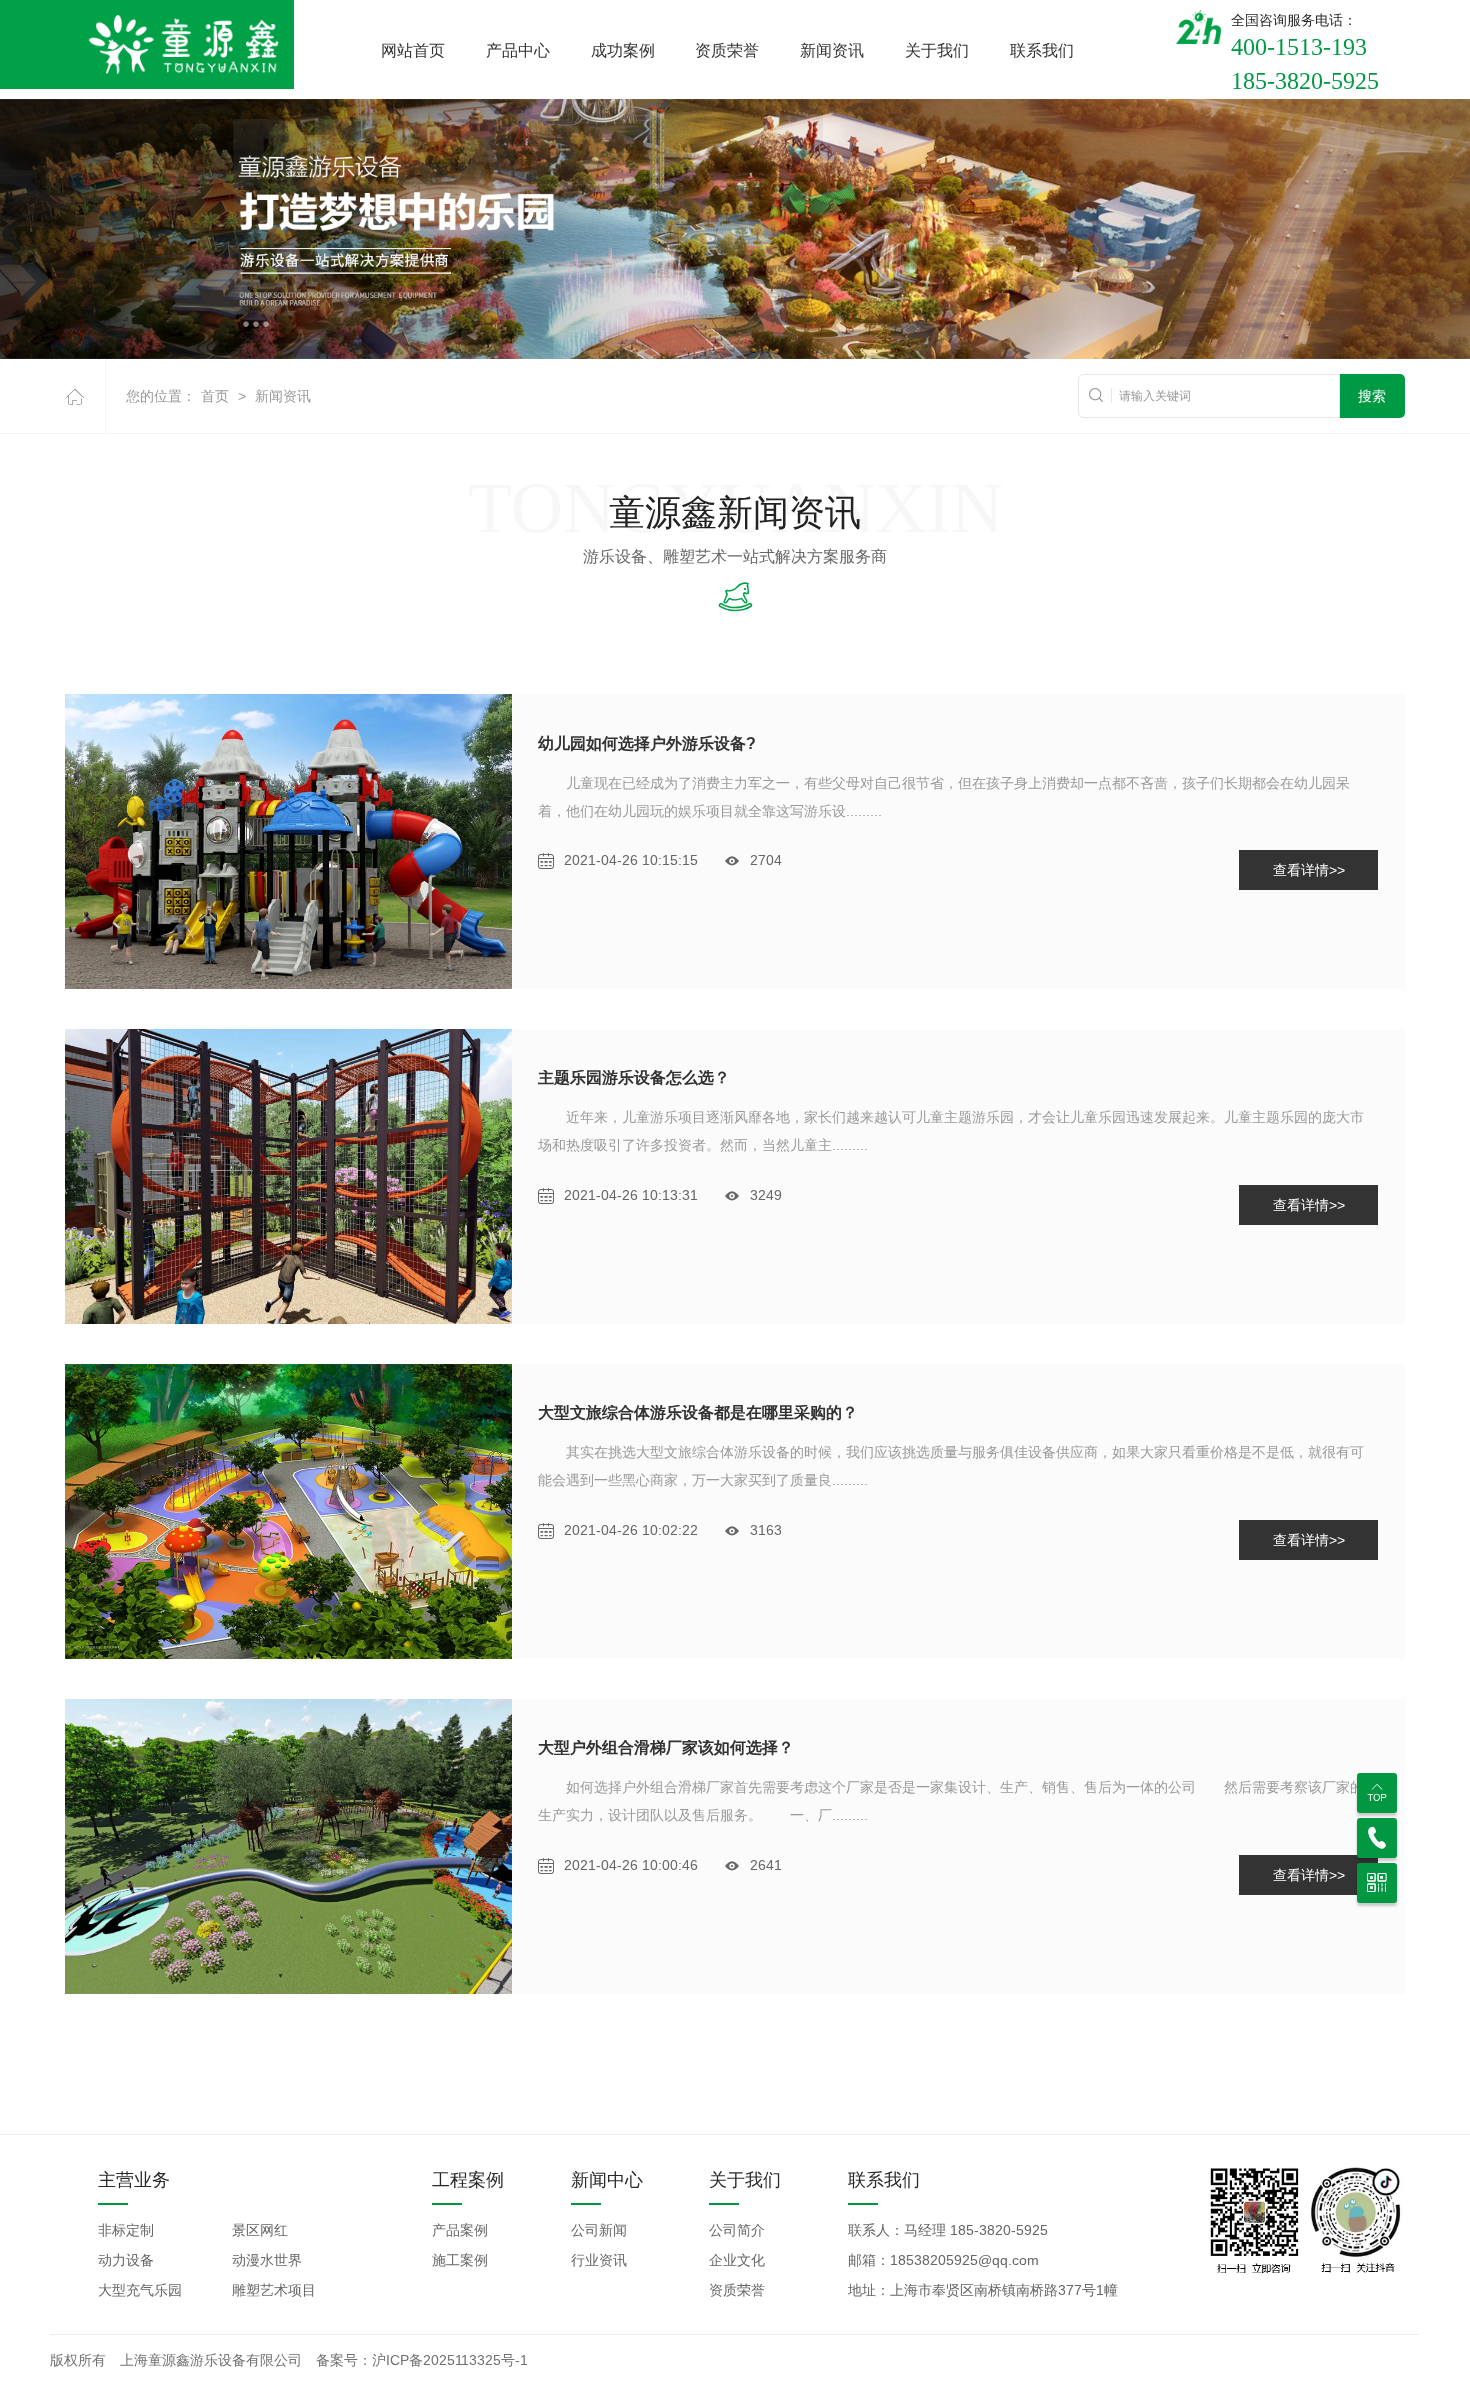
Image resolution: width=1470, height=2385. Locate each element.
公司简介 (737, 2230)
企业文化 (737, 2260)
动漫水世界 (267, 2260)
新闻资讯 (832, 50)
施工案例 (460, 2260)
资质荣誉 (727, 50)
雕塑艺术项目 (274, 2290)
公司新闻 (599, 2230)
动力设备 (126, 2260)
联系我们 (1042, 50)
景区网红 (260, 2230)
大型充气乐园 (140, 2290)
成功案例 (623, 50)
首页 (215, 396)
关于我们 (937, 50)
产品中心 (518, 50)
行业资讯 (599, 2260)
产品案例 (460, 2230)
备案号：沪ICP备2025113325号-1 (422, 2360)
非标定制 (126, 2230)
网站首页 (413, 50)
